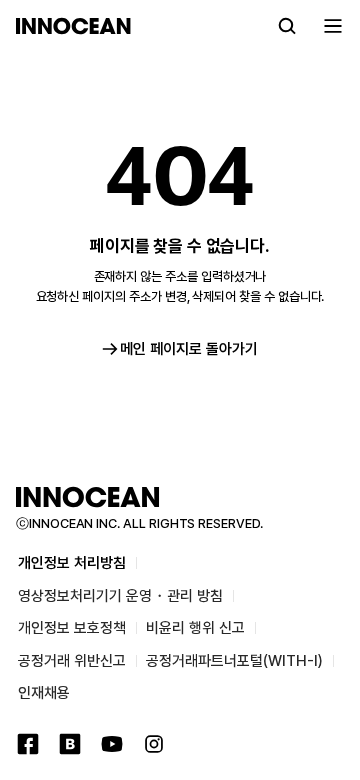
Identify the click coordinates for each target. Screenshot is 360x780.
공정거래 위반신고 (72, 661)
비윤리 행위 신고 (195, 628)
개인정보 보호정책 (72, 628)
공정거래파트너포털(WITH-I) (234, 661)
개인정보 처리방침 (72, 563)
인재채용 (44, 693)
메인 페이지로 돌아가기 (189, 349)
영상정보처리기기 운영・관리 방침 (120, 596)
